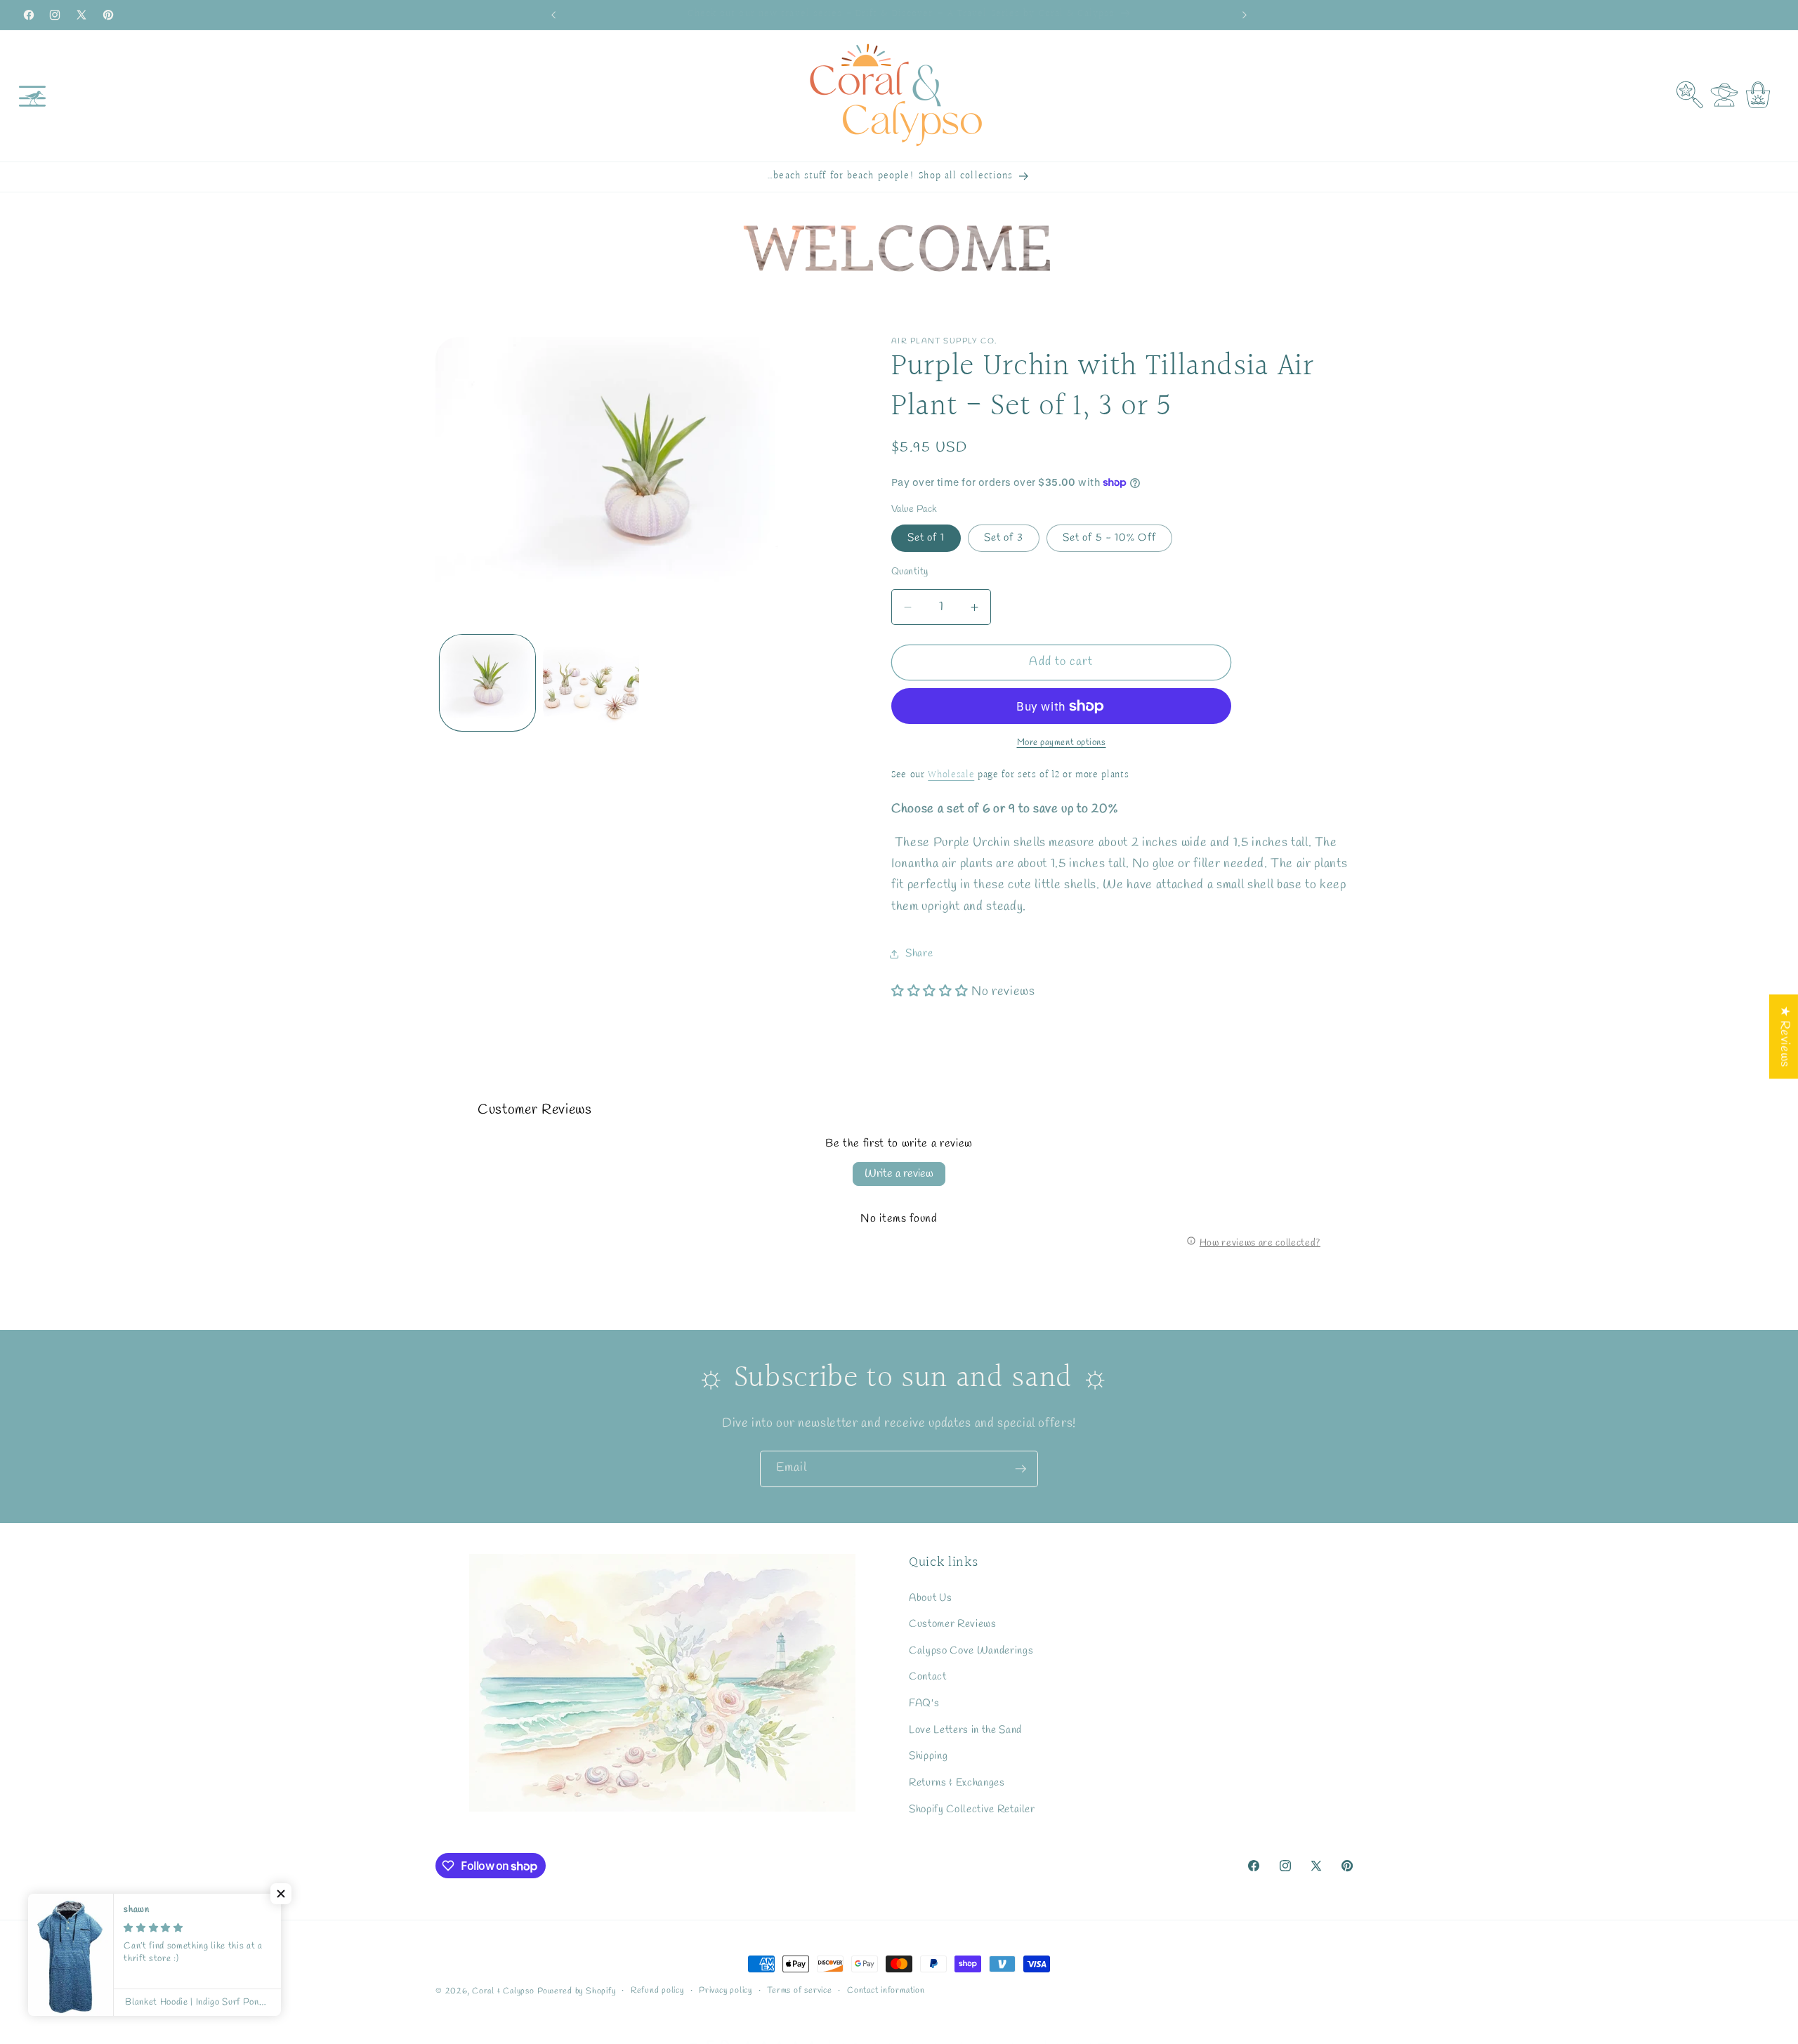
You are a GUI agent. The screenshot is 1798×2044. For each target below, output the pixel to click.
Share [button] (919, 954)
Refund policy (657, 1991)
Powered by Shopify (577, 1991)
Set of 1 (926, 538)
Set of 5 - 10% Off (1109, 538)
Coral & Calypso (503, 1991)
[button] (32, 95)
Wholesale (951, 775)
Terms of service (799, 1991)
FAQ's (924, 1703)
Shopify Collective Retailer (972, 1809)
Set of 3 (1004, 538)
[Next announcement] (1245, 15)
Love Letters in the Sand (965, 1730)
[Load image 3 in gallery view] (591, 683)
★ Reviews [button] (1784, 1036)
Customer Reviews (953, 1624)
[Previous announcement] (553, 15)
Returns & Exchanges (957, 1783)
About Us (930, 1598)
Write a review (899, 1174)
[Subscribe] (1021, 1469)
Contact (928, 1677)
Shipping (928, 1756)
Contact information (886, 1991)
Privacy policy (726, 1991)
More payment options (1062, 743)
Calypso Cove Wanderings (971, 1651)
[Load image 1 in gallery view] (488, 683)
